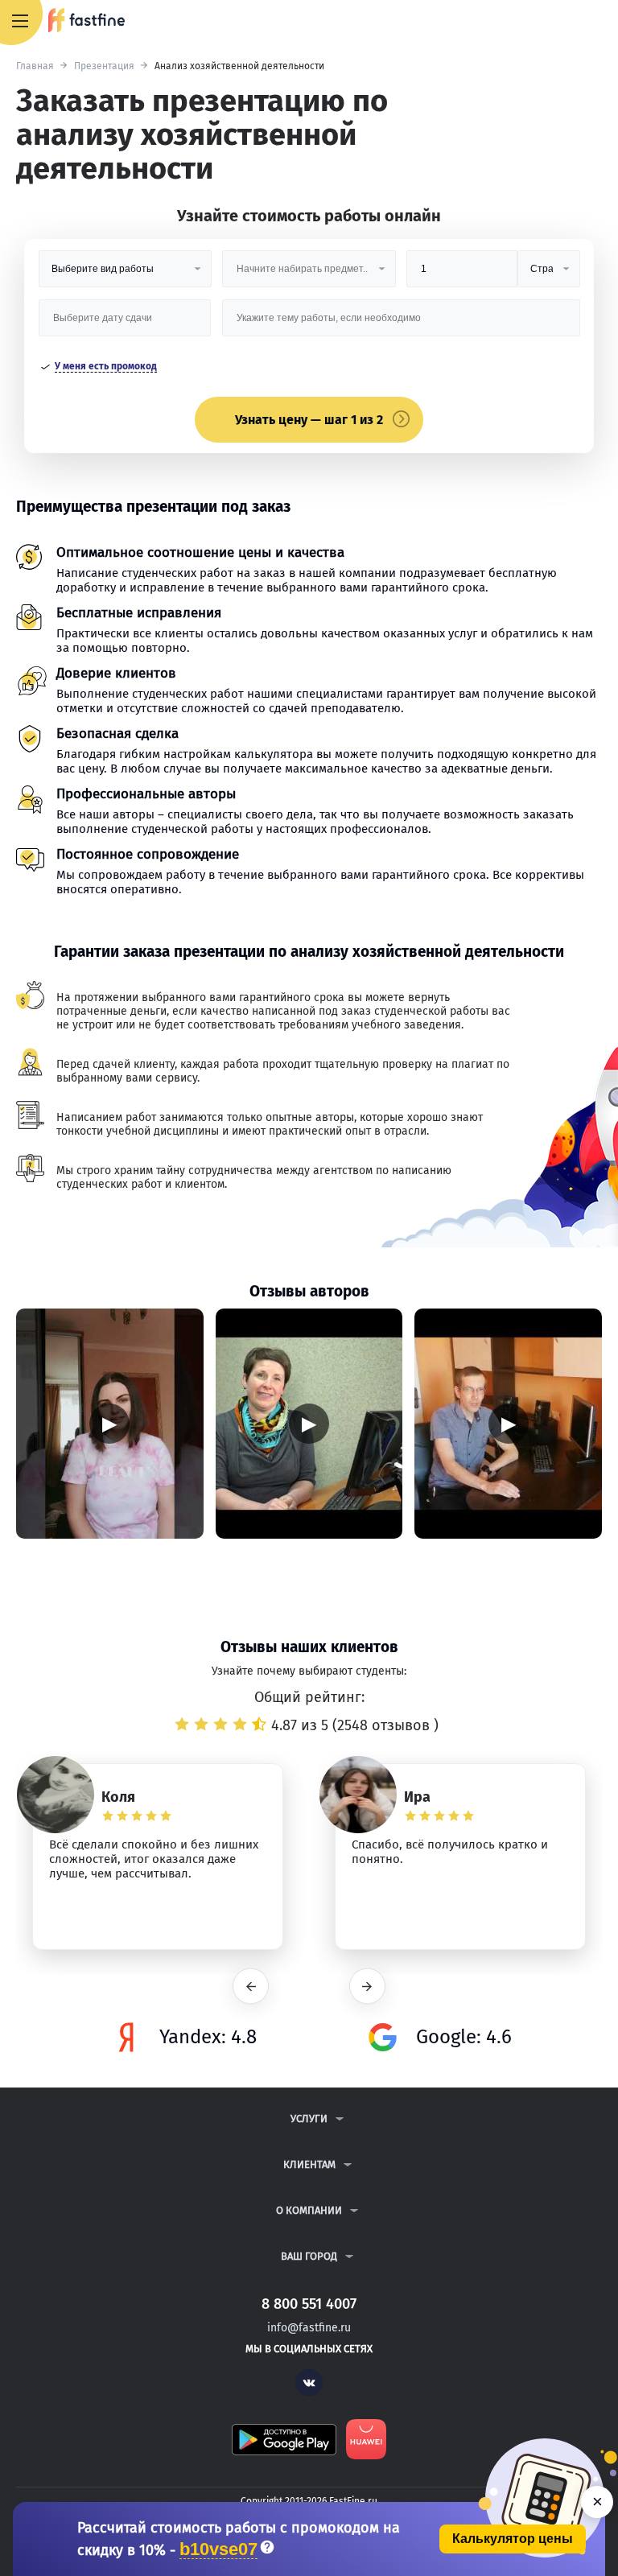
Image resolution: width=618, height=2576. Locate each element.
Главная (35, 66)
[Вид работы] (125, 275)
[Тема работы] (401, 324)
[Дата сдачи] (125, 324)
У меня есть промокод (106, 366)
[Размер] (462, 275)
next (367, 1987)
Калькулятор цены (513, 2539)
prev (251, 1987)
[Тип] (549, 275)
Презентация (104, 66)
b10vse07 (218, 2550)
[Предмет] (309, 275)
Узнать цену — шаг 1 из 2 (309, 420)
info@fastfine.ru (309, 2328)
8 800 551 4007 (558, 22)
